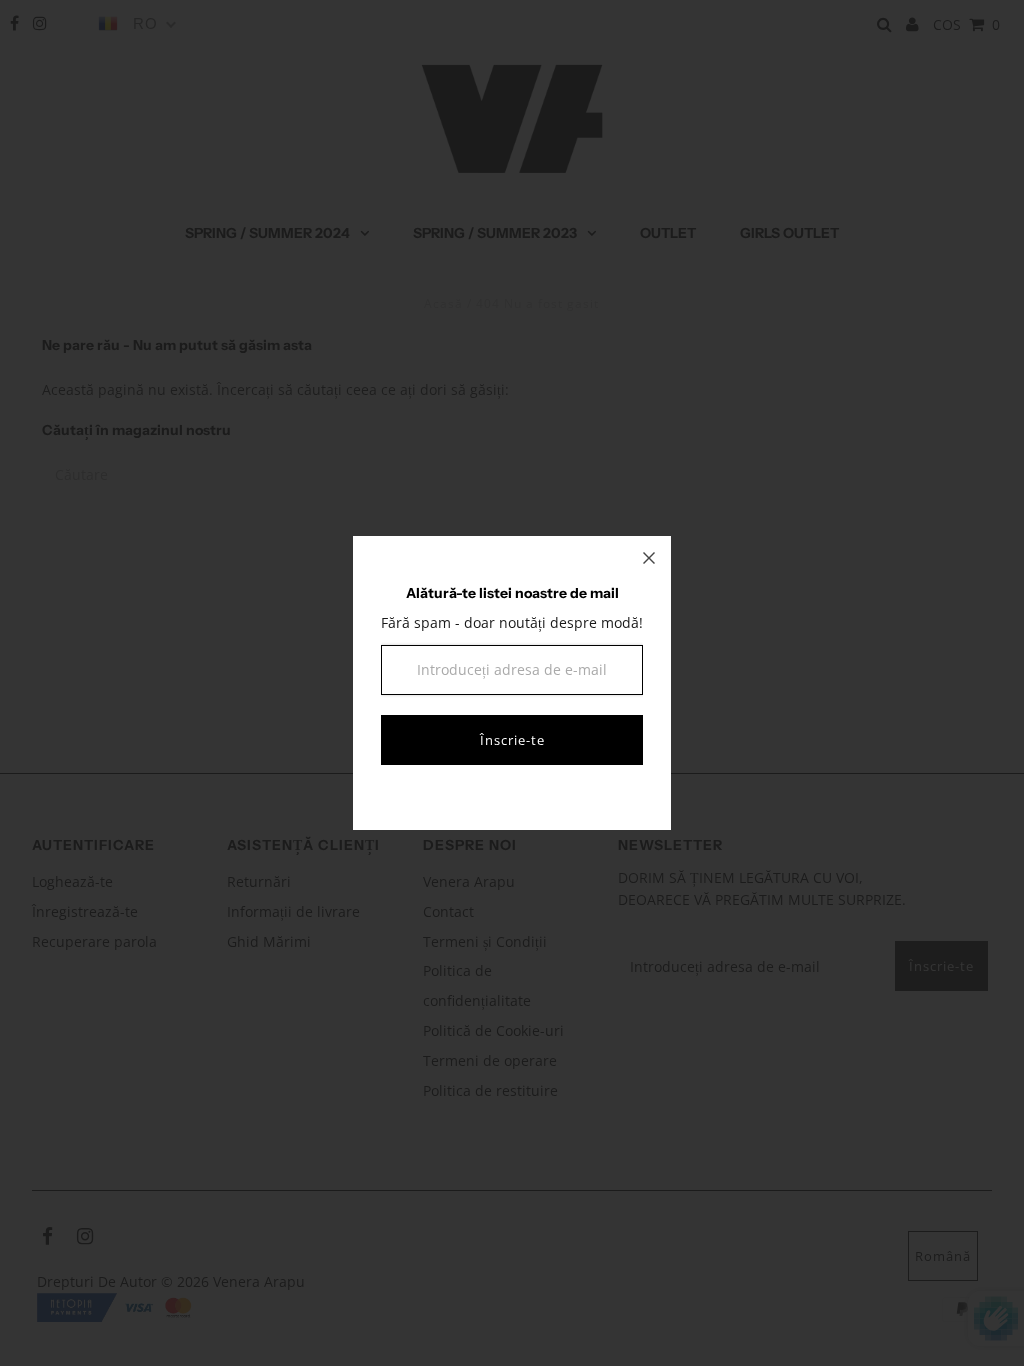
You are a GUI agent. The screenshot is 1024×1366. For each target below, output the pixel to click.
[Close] (649, 558)
